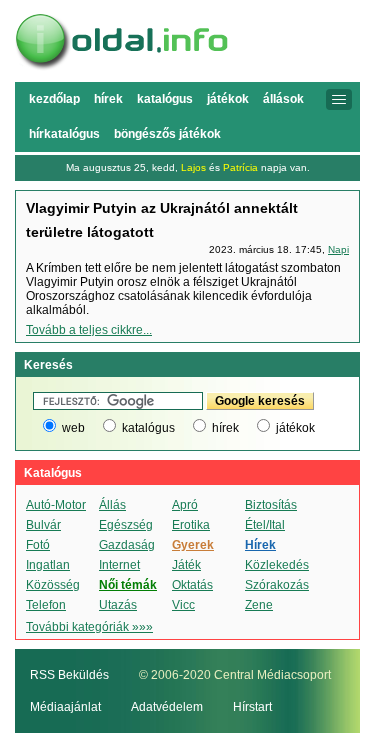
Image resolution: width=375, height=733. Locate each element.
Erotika (191, 525)
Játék (186, 565)
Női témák (128, 585)
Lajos (193, 167)
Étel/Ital (265, 525)
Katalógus (165, 99)
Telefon (46, 605)
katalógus (148, 428)
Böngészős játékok (167, 134)
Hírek (108, 99)
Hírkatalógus (64, 134)
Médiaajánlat (65, 707)
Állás (112, 505)
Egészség (126, 525)
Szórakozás (277, 585)
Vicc (183, 605)
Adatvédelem (167, 707)
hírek (225, 428)
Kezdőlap (54, 99)
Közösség (53, 585)
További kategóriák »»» (89, 627)
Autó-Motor (56, 505)
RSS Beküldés (69, 675)
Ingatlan (48, 565)
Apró (185, 505)
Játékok (228, 99)
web (73, 428)
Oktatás (192, 585)
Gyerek (193, 545)
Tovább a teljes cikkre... (89, 330)
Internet (119, 565)
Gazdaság (127, 545)
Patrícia (240, 167)
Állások (283, 99)
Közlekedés (277, 565)
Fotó (38, 545)
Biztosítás (271, 505)
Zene (259, 605)
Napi (338, 249)
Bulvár (43, 525)
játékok (295, 428)
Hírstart (252, 707)
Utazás (118, 605)
